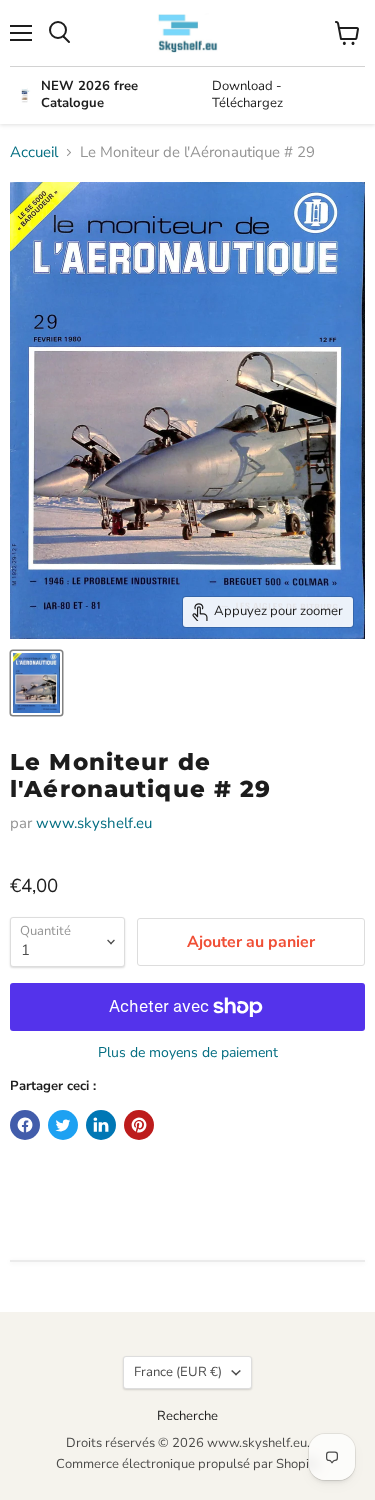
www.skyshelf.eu (94, 823)
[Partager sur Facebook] (25, 1125)
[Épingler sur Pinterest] (139, 1125)
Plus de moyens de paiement (188, 1053)
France (178, 1372)
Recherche (187, 1416)
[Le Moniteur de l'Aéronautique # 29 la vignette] (36, 683)
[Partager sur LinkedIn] (101, 1125)
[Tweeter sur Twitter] (63, 1125)
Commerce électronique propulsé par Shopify (188, 1464)
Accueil (34, 152)
